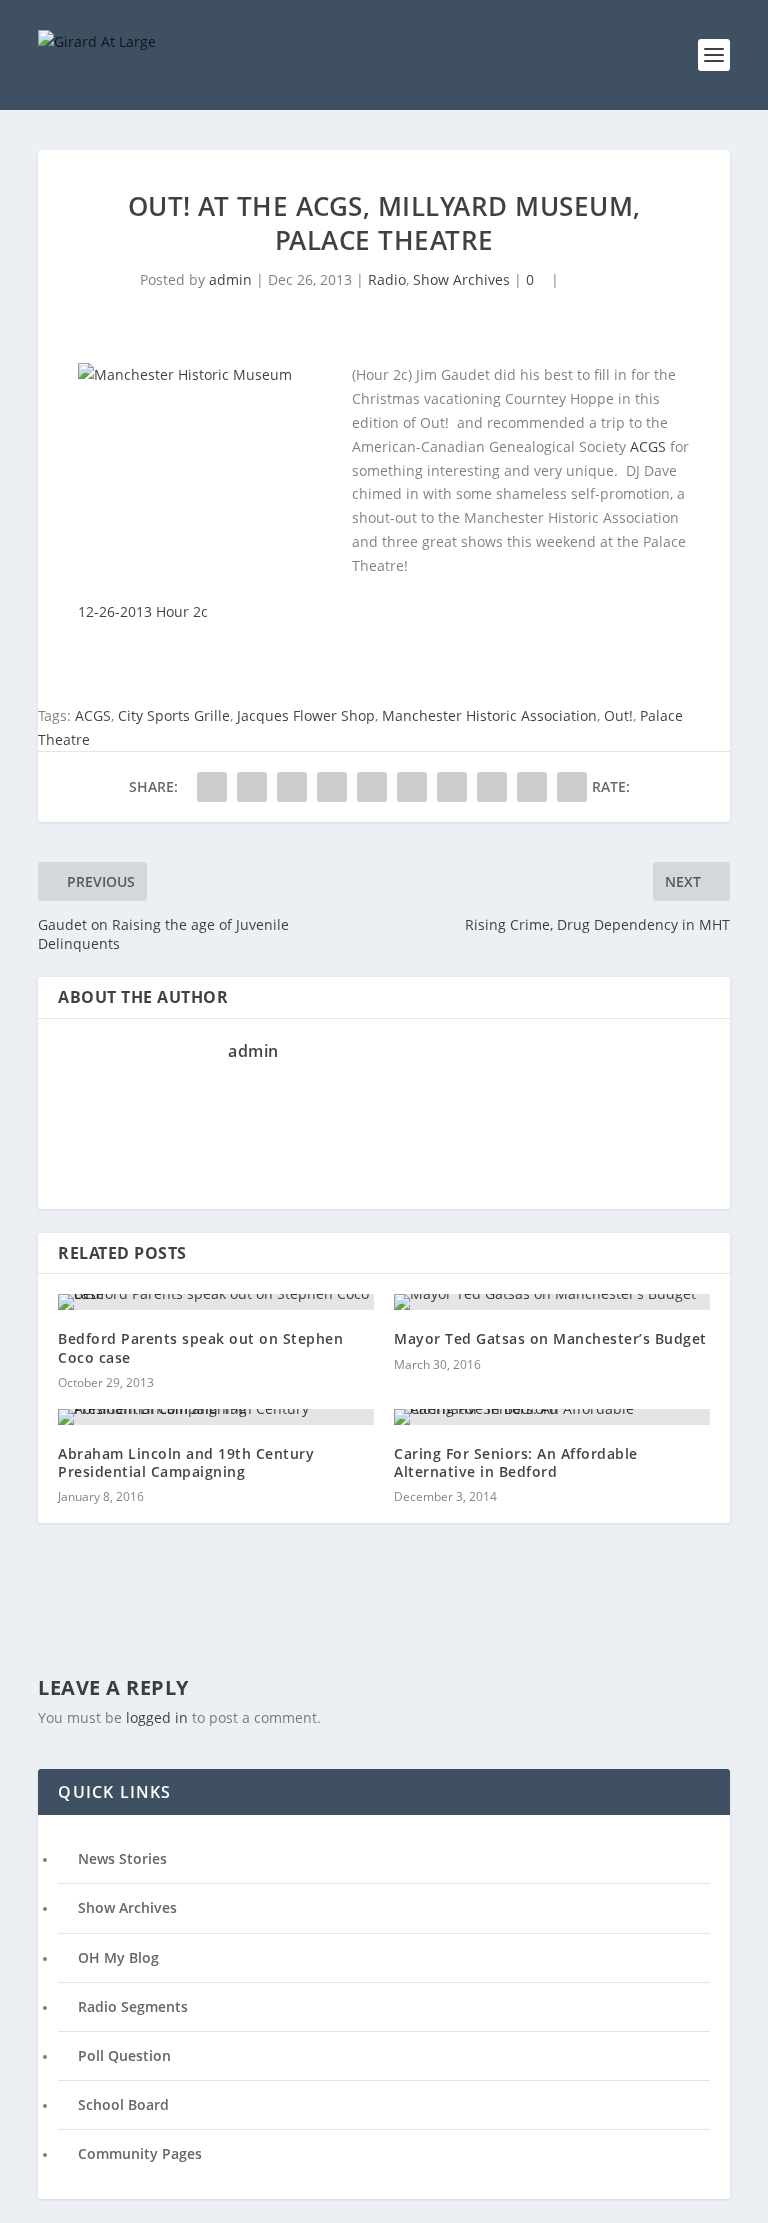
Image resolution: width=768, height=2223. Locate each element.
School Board (123, 2104)
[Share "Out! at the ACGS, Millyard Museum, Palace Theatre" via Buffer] (452, 787)
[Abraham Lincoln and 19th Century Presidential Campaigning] (216, 1417)
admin (230, 279)
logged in (157, 1717)
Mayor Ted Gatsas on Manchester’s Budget (550, 1338)
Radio (387, 279)
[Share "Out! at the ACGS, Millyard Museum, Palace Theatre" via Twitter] (252, 787)
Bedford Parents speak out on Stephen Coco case (200, 1347)
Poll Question (124, 2055)
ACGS (648, 446)
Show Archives (461, 279)
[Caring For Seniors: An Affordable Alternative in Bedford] (552, 1417)
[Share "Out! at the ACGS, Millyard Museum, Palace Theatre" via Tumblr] (332, 787)
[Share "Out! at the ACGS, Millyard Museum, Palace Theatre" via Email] (532, 787)
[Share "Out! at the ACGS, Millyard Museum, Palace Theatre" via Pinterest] (372, 787)
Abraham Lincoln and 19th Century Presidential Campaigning (186, 1462)
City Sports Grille (174, 715)
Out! (618, 715)
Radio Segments (133, 2006)
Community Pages (140, 2153)
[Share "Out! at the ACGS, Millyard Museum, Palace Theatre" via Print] (572, 787)
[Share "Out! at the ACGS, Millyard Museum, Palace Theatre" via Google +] (292, 787)
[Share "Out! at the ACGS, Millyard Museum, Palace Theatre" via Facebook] (212, 787)
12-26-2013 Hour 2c (143, 611)
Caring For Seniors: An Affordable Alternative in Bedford (516, 1462)
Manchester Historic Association (489, 715)
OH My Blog (118, 1957)
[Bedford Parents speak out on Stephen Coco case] (216, 1302)
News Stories (122, 1858)
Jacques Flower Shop (306, 715)
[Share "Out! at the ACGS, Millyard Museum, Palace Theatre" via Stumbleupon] (492, 787)
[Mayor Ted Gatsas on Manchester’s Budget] (552, 1302)
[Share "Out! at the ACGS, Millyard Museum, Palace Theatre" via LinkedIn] (412, 787)
